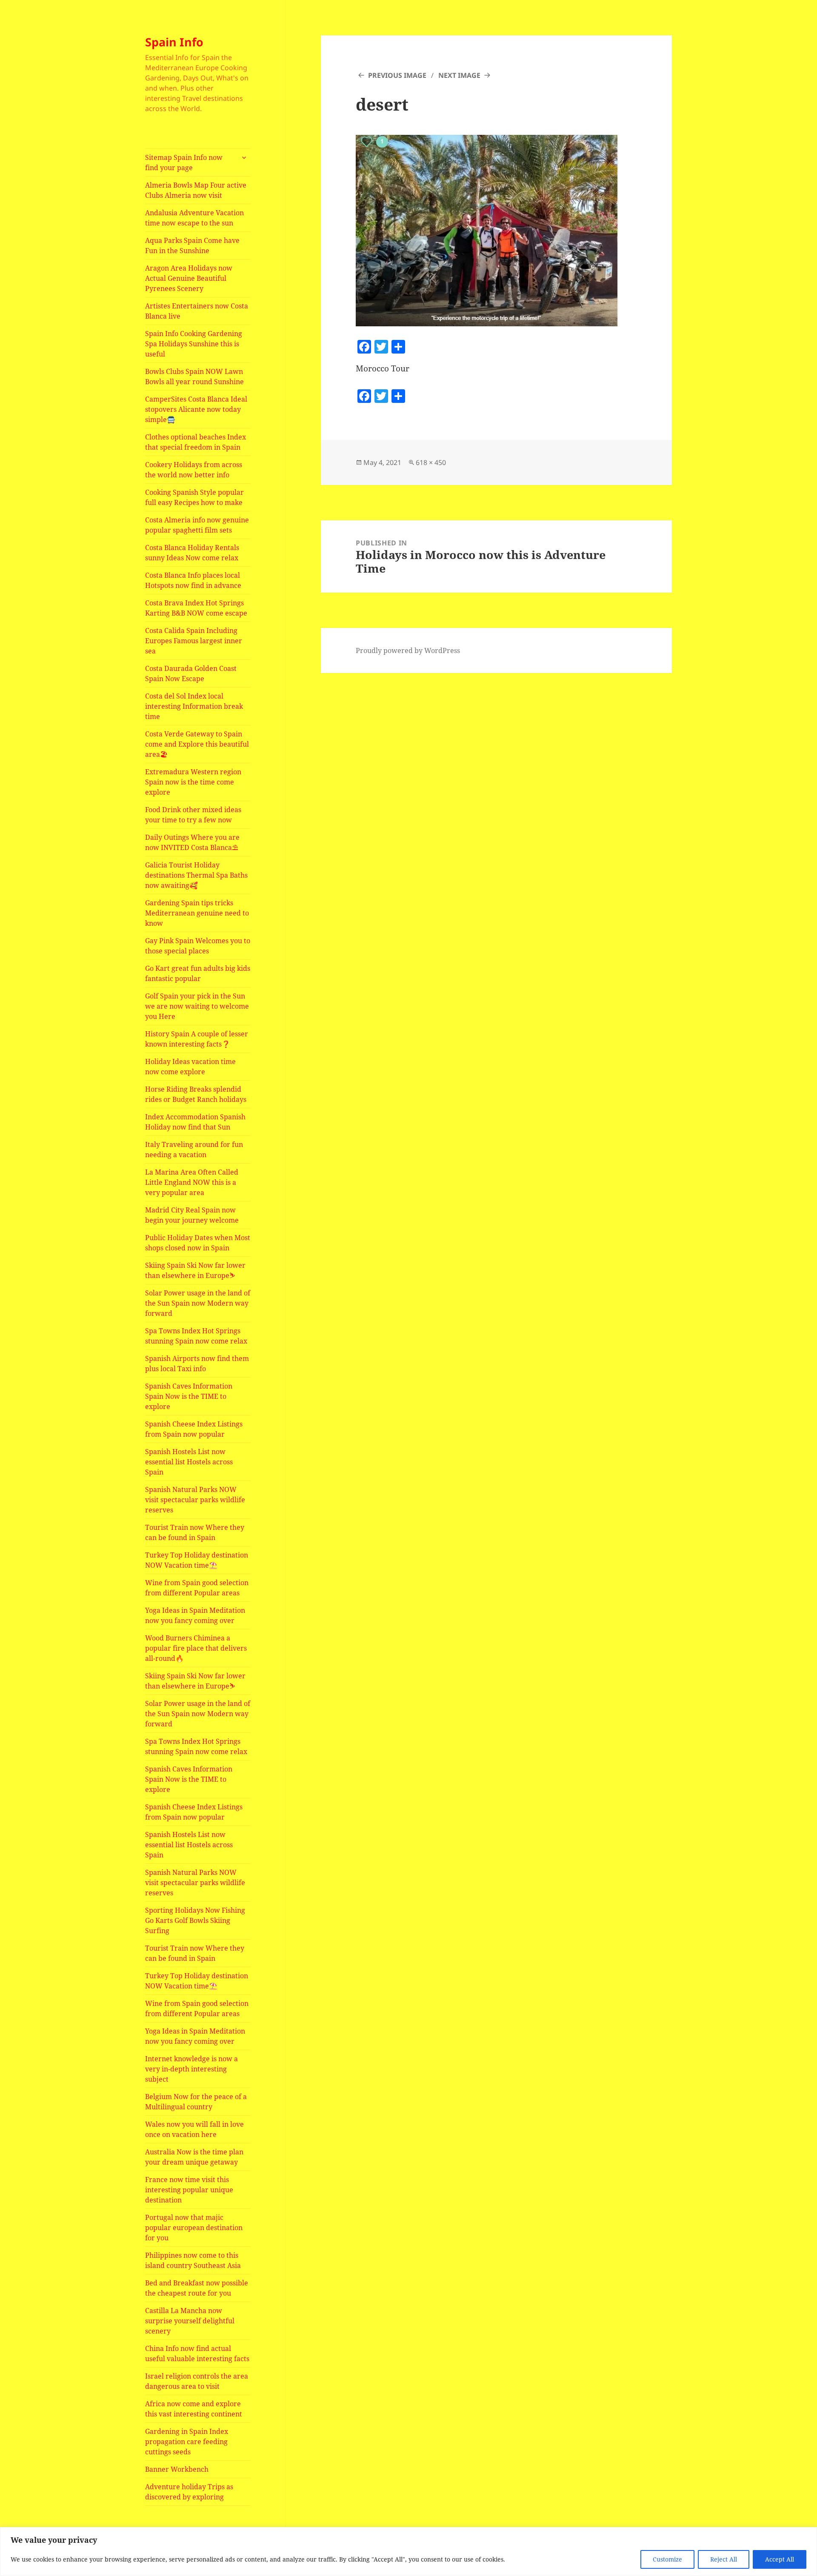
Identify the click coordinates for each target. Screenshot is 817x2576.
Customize (667, 2559)
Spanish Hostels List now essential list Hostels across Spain (189, 1462)
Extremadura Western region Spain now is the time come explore (193, 782)
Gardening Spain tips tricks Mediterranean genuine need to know (197, 913)
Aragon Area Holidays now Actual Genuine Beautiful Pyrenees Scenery (189, 278)
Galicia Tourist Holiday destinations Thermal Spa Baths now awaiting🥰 (196, 875)
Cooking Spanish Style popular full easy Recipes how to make (194, 497)
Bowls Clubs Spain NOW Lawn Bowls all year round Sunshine (194, 377)
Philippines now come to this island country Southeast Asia (193, 2260)
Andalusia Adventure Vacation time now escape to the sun (194, 218)
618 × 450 (431, 462)
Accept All (780, 2559)
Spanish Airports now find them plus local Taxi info (197, 1364)
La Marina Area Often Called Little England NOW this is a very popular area (192, 1182)
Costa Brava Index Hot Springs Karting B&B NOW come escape (196, 608)
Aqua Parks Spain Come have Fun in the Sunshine (192, 245)
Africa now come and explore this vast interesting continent (194, 2409)
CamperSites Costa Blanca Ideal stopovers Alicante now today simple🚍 (196, 409)
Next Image (459, 75)
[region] (408, 2552)
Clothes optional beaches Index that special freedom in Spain (196, 442)
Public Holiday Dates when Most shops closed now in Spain (198, 1243)
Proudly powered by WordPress (408, 650)
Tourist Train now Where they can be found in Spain (195, 1532)
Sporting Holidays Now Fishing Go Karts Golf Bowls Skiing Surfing (195, 1920)
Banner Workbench (177, 2469)
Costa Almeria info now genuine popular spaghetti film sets (197, 525)
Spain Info (174, 42)
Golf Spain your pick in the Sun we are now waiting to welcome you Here (197, 1006)
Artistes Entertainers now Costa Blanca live (197, 311)
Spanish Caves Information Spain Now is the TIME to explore (189, 1396)
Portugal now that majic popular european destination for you (194, 2228)
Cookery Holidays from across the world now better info (194, 470)
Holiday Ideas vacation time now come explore (190, 1067)
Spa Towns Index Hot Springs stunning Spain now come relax (196, 1336)
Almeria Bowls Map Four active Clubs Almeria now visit (196, 190)
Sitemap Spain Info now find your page (184, 163)
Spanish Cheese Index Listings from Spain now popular (194, 1429)
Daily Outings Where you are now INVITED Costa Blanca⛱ (192, 842)
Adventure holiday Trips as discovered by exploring (189, 2492)
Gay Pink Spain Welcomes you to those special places (198, 946)
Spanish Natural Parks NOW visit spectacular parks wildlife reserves (195, 1500)
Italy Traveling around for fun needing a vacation (194, 1150)
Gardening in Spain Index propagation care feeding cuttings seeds (187, 2442)
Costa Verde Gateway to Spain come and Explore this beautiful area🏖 (197, 744)
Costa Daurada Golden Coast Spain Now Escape (191, 673)
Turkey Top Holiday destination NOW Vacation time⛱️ (197, 1560)
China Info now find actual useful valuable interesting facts (197, 2353)
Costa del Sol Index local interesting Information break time (194, 706)
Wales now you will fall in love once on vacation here (194, 2129)
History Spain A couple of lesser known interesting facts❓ (197, 1039)
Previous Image (397, 75)
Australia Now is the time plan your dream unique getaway (194, 2157)
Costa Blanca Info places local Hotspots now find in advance (193, 580)
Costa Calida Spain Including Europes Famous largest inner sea (194, 641)
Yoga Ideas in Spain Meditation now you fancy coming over (195, 1615)
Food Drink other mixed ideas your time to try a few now (193, 815)
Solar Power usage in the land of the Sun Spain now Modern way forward (198, 1303)
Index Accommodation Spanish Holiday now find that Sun (195, 1122)
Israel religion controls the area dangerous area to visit (197, 2381)
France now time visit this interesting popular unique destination (189, 2190)
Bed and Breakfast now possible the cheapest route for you (197, 2288)
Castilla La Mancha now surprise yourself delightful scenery (190, 2321)
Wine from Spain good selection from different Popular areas (197, 1588)
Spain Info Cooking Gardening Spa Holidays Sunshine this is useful (194, 344)
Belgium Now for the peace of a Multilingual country (196, 2102)
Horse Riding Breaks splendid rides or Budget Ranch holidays (196, 1094)
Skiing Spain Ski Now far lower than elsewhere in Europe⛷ (195, 1270)
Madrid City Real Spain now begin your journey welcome (192, 1215)
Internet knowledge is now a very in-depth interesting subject (191, 2069)
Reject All (724, 2559)
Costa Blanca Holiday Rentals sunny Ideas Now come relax (192, 553)
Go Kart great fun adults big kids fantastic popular (198, 973)
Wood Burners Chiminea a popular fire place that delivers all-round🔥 (196, 1648)
